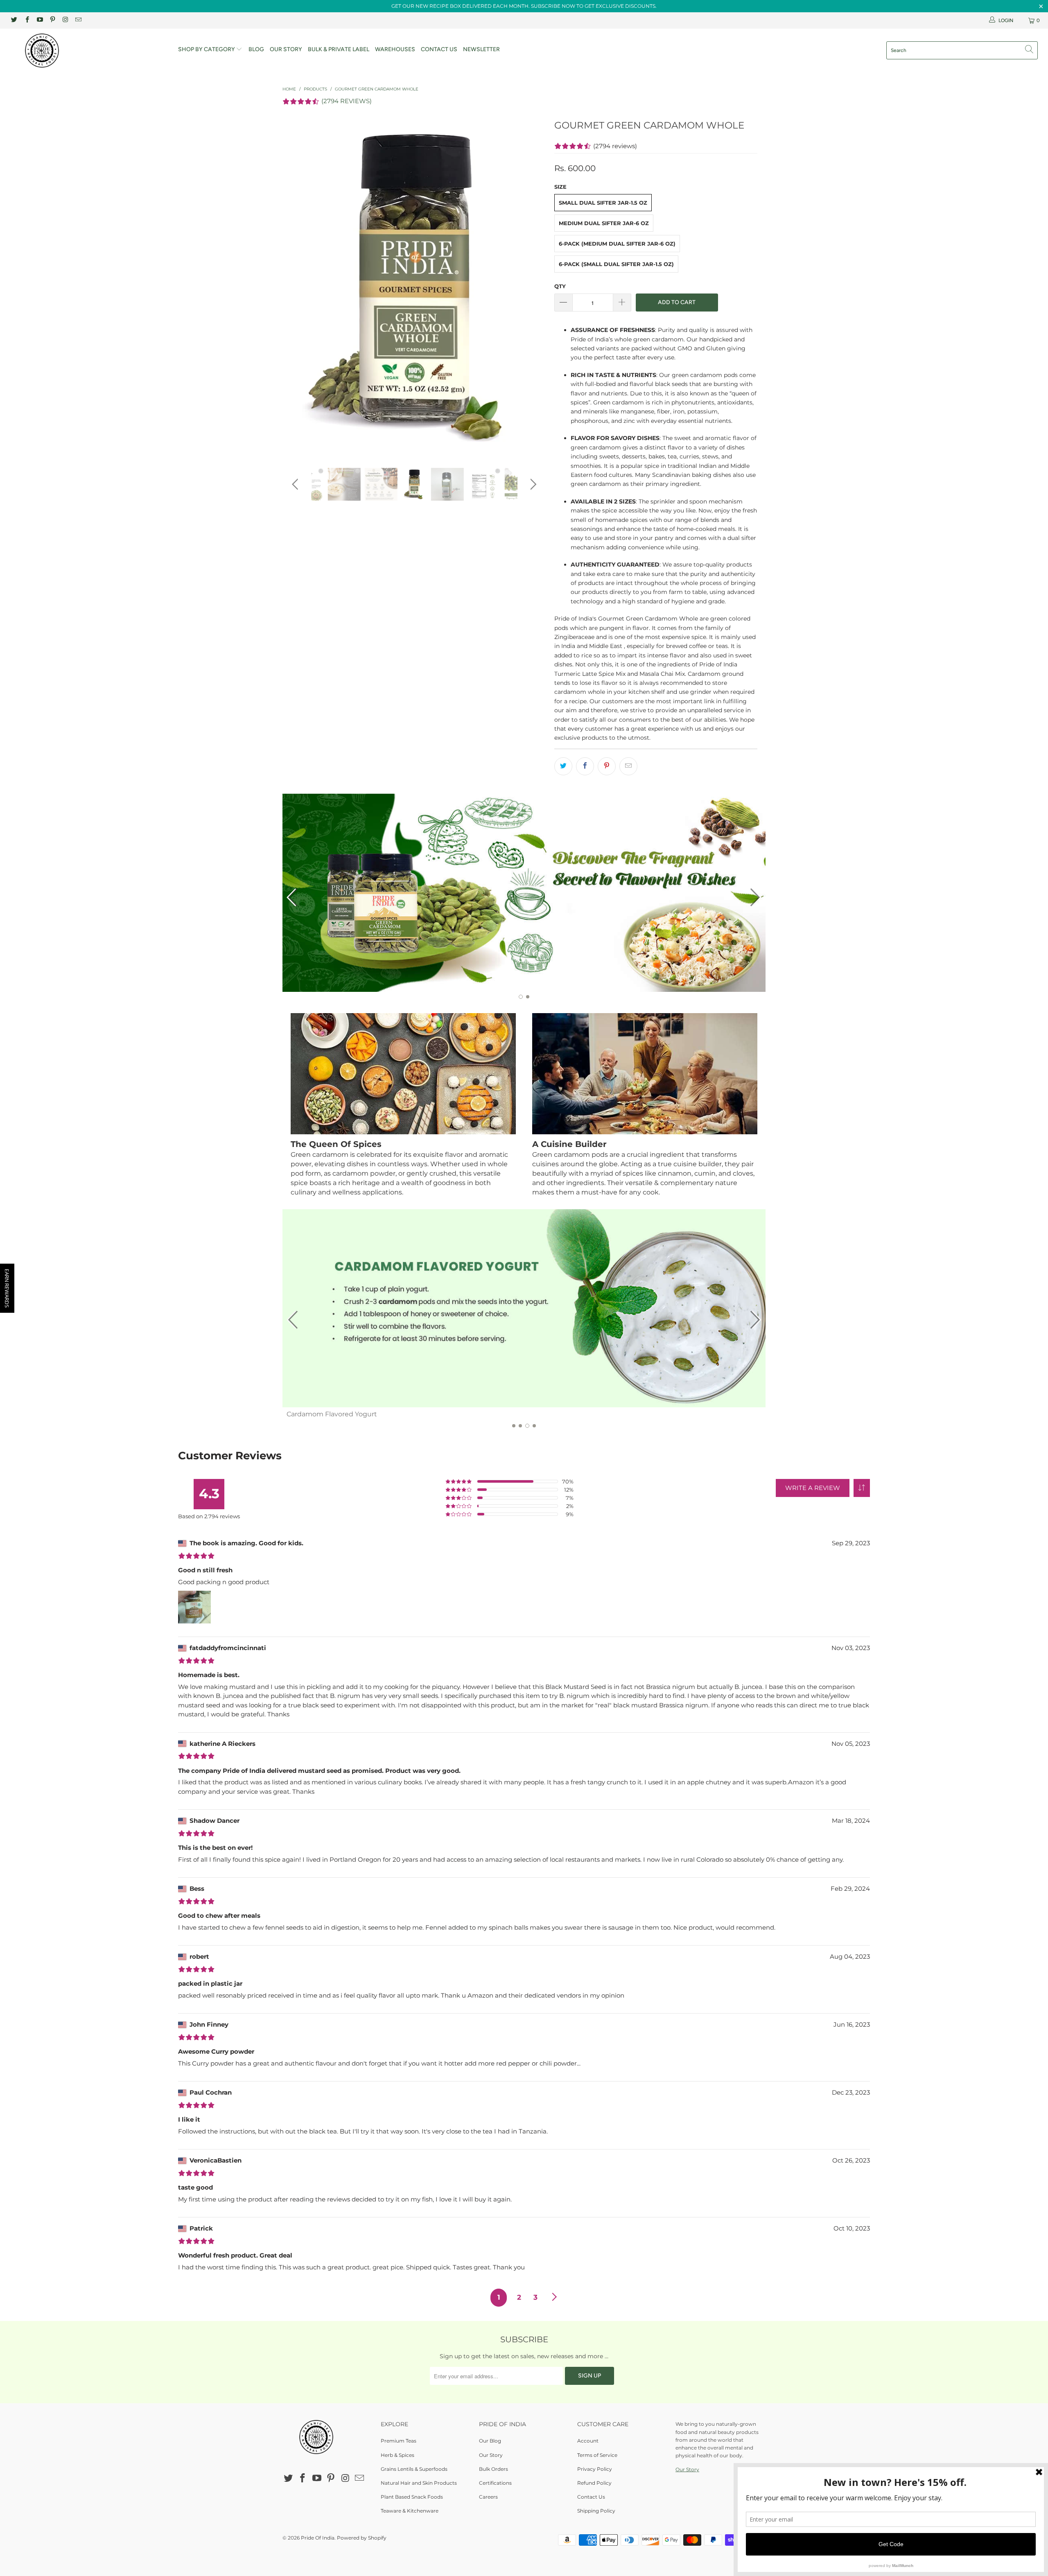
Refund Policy (594, 2483)
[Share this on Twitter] (563, 766)
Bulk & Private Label (339, 49)
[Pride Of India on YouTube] (40, 20)
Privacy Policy (595, 2469)
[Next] (532, 286)
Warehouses (395, 49)
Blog (256, 49)
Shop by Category (207, 49)
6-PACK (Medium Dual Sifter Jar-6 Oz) (617, 244)
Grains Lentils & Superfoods (414, 2469)
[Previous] (297, 286)
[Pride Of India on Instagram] (65, 20)
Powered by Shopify (362, 2538)
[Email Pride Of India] (78, 20)
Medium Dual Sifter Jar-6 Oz (604, 223)
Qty (560, 286)
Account (588, 2441)
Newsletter (481, 49)
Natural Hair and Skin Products (419, 2483)
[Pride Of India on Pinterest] (52, 20)
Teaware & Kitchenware (410, 2511)
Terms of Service (597, 2455)
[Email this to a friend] (628, 766)
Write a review (813, 1488)
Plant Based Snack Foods (412, 2497)
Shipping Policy (596, 2511)
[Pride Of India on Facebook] (26, 20)
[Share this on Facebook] (585, 766)
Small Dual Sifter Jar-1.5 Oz (603, 203)
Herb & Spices (398, 2455)
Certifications (495, 2483)
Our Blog (490, 2441)
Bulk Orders (494, 2469)
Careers (488, 2497)
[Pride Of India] (88, 51)
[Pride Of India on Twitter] (14, 20)
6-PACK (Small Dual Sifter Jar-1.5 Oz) (616, 264)
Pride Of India (318, 2538)
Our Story (286, 49)
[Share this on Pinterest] (607, 766)
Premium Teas (399, 2441)
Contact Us (439, 49)
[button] (862, 1488)
